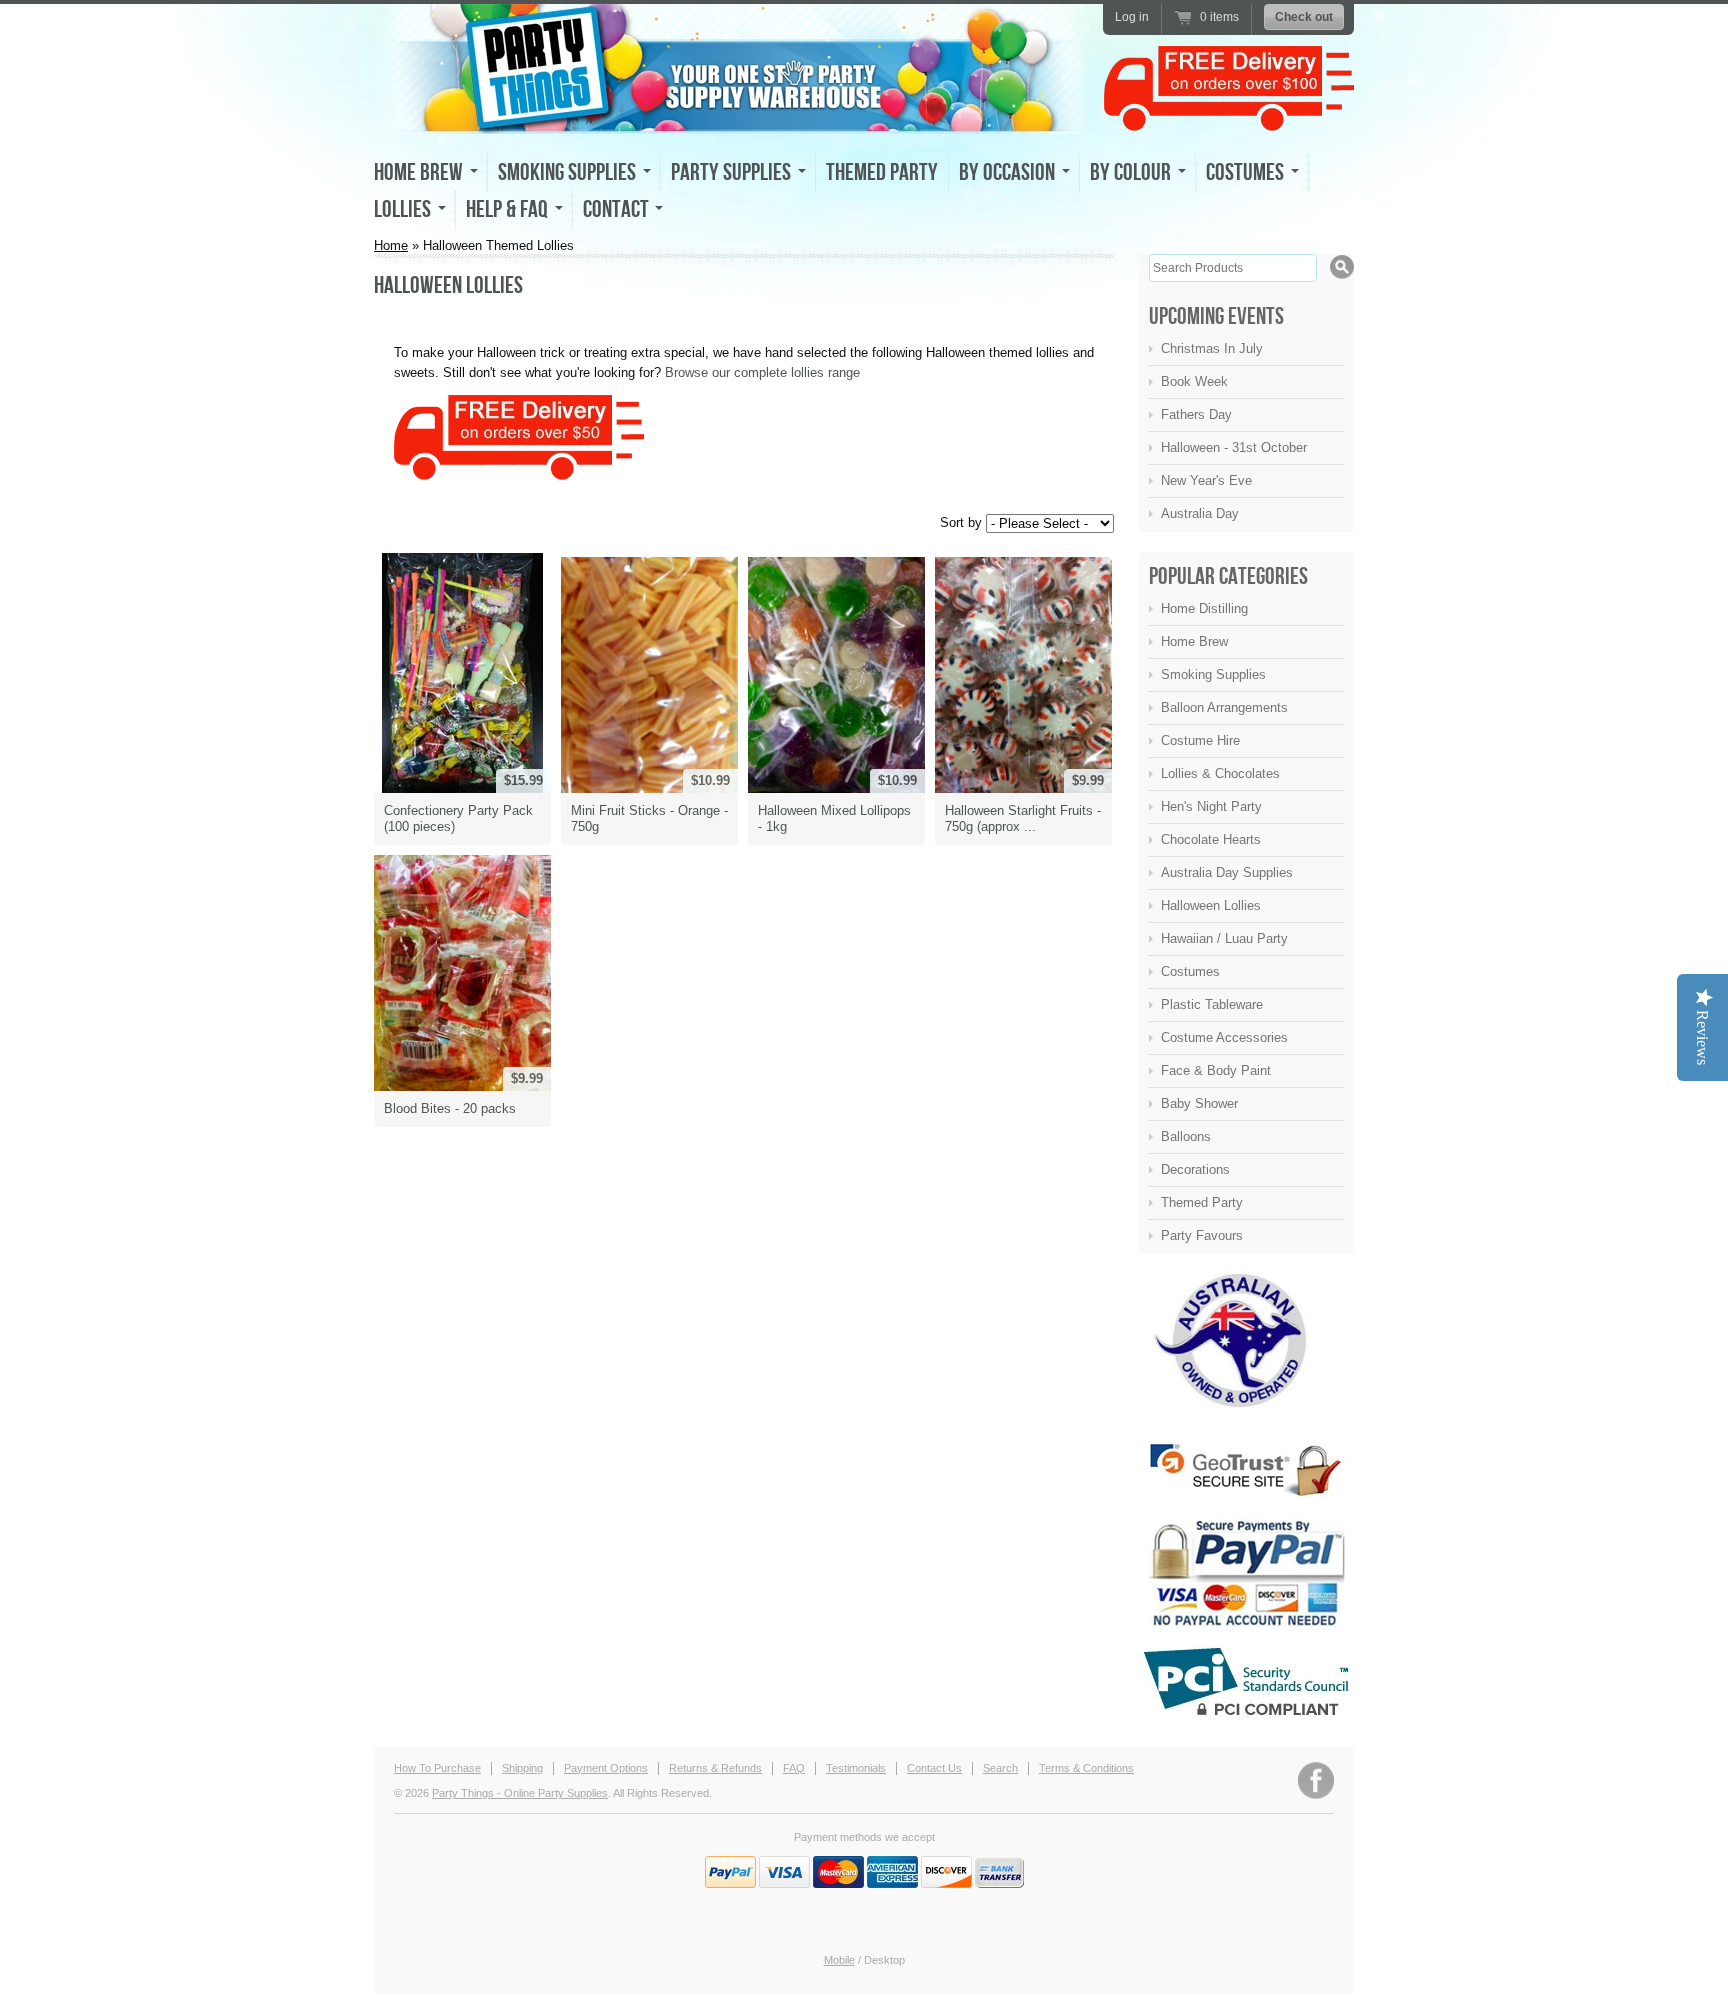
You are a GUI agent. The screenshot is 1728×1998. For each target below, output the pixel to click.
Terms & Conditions (1086, 1768)
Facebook (1316, 1780)
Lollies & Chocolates (1220, 773)
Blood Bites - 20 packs (450, 1108)
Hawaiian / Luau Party (1224, 938)
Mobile (839, 1960)
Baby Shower (1199, 1103)
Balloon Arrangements (1224, 707)
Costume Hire (1200, 740)
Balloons (1186, 1136)
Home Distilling (1204, 608)
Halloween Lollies (1211, 905)
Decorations (1195, 1169)
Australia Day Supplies (1227, 872)
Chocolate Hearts (1211, 839)
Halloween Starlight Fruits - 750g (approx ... (1023, 818)
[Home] (734, 116)
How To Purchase (437, 1768)
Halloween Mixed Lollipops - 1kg (834, 818)
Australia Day (1200, 513)
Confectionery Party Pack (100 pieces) (458, 818)
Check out (1304, 17)
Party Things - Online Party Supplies (520, 1793)
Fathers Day (1196, 414)
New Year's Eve (1206, 480)
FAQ (794, 1768)
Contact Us (934, 1768)
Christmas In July (1212, 348)
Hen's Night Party (1211, 806)
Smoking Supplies (1213, 674)
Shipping (522, 1768)
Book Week (1194, 381)
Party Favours (1202, 1235)
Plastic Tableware (1212, 1004)
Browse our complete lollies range (762, 372)
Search (1000, 1768)
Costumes (1190, 971)
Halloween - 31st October (1234, 447)
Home (391, 245)
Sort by (961, 521)
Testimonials (856, 1768)
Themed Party (882, 172)
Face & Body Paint (1216, 1070)
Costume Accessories (1224, 1037)
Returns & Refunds (715, 1768)
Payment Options (606, 1768)
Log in (1132, 17)
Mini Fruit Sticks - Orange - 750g (649, 818)
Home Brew (1194, 641)
